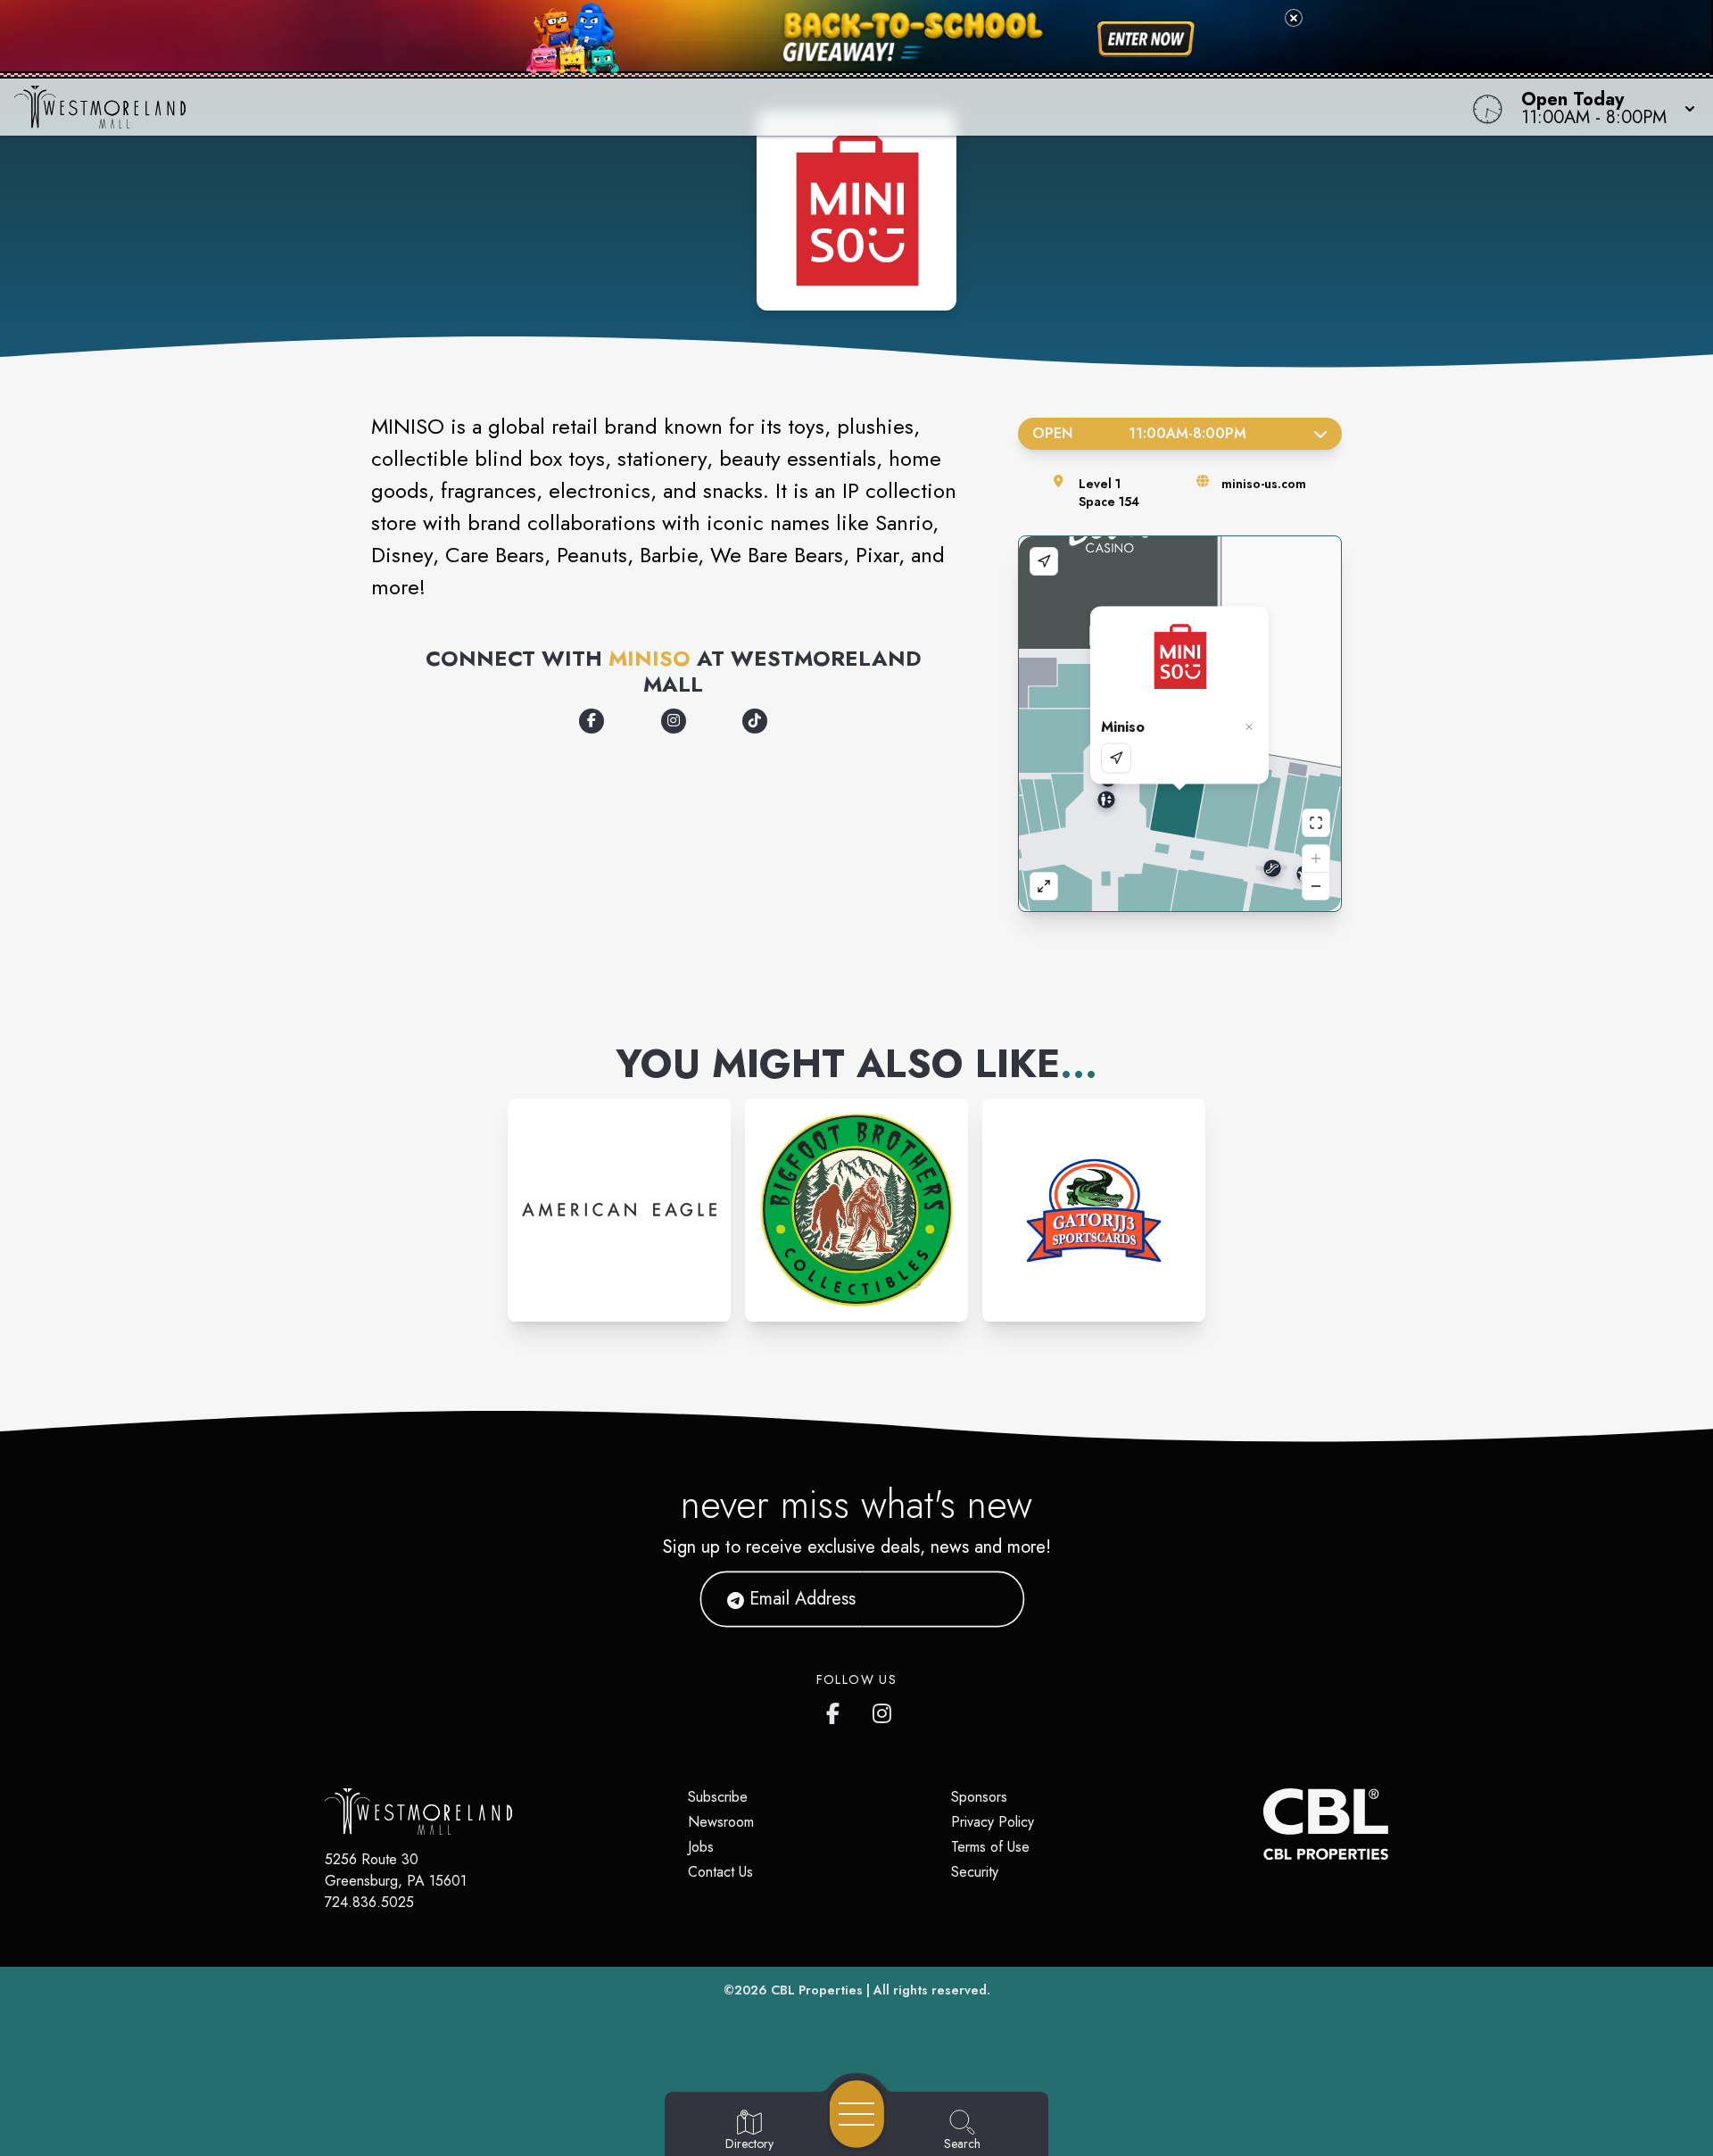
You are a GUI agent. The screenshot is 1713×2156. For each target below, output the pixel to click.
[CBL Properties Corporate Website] (1263, 1824)
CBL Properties (817, 1990)
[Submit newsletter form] (989, 1599)
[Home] (646, 107)
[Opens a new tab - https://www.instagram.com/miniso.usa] (674, 721)
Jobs (701, 1847)
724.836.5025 (369, 1902)
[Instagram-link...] (619, 1210)
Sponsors (979, 1797)
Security (975, 1872)
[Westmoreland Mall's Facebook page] (837, 1710)
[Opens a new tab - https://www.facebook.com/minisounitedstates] (592, 721)
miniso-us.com (1264, 484)
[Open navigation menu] (857, 2114)
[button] (1603, 107)
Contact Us (720, 1872)
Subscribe (718, 1797)
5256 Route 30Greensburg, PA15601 (396, 1870)
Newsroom (721, 1822)
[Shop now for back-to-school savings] (1146, 39)
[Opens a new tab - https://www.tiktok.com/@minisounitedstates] (755, 721)
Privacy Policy (993, 1822)
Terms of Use (990, 1847)
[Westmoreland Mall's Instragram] (883, 1710)
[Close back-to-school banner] (1294, 18)
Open (1139, 433)
